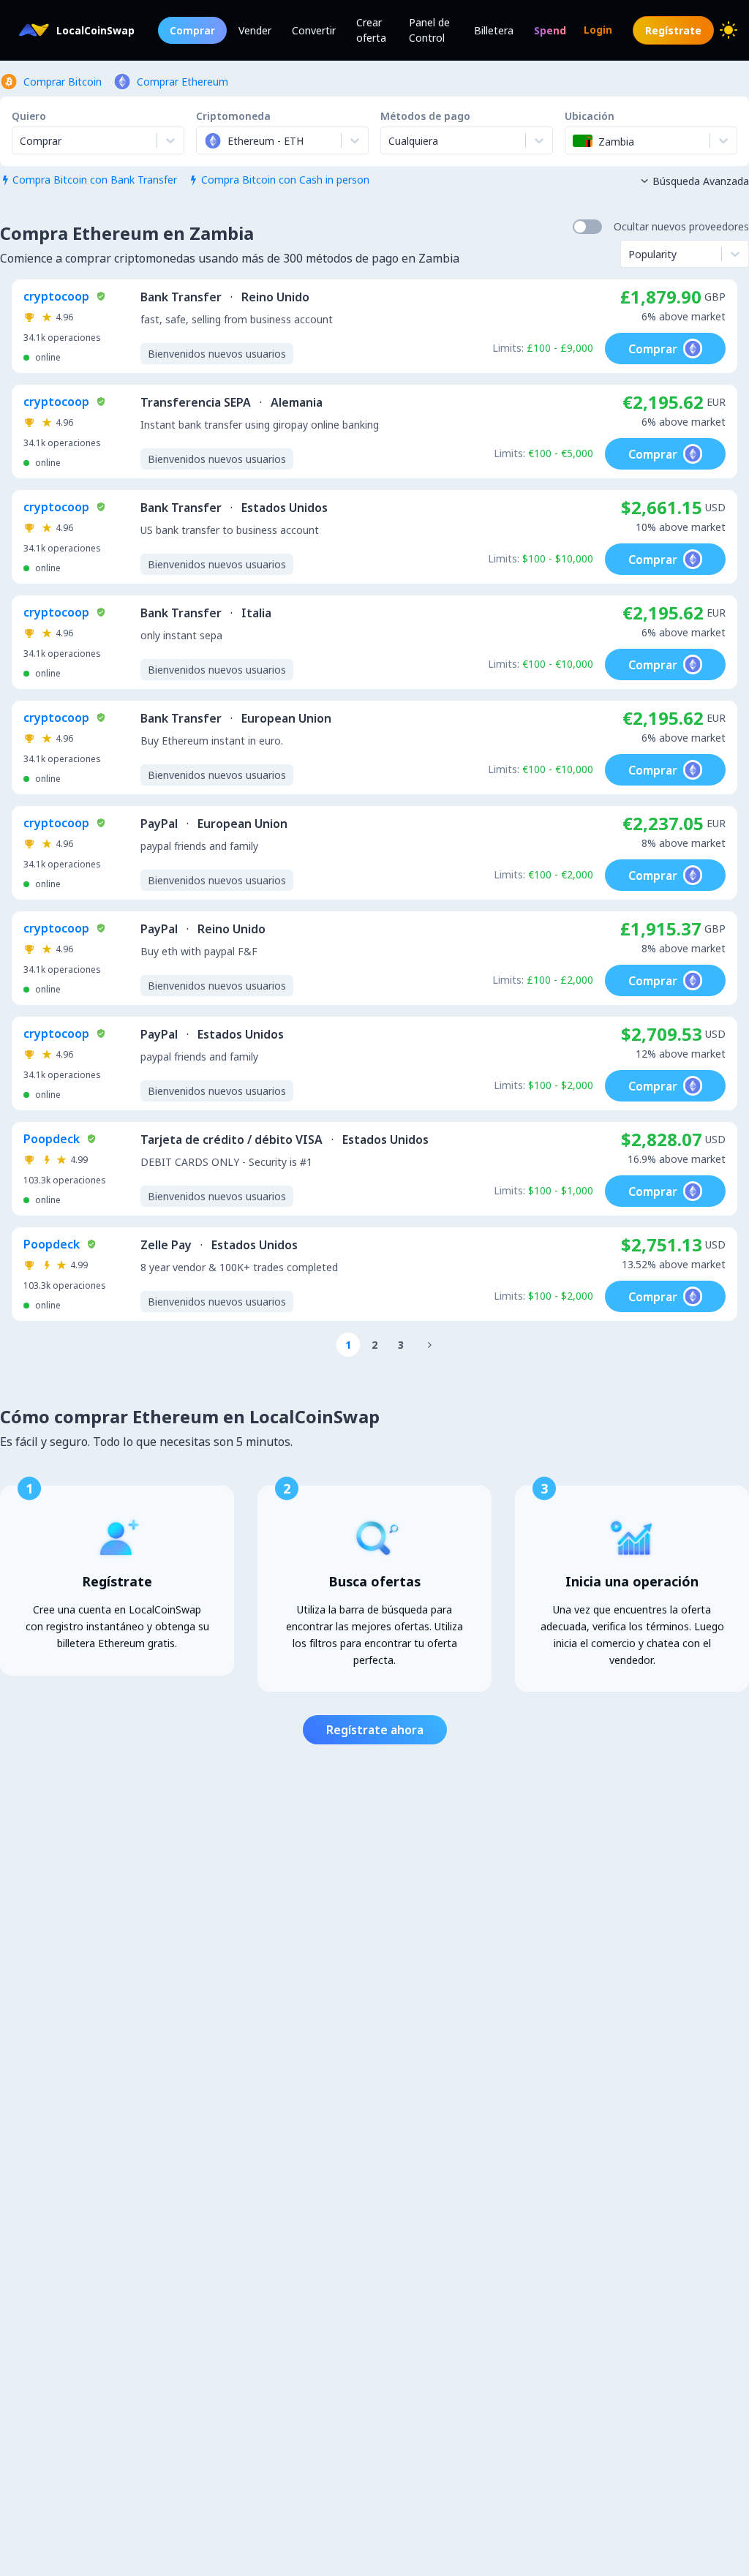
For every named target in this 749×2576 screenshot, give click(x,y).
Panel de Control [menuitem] (429, 30)
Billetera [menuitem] (494, 30)
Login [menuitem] (598, 30)
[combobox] (206, 140)
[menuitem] (550, 30)
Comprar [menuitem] (192, 30)
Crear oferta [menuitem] (371, 30)
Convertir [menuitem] (314, 30)
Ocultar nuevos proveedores (681, 226)
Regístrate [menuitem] (673, 30)
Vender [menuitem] (255, 30)
